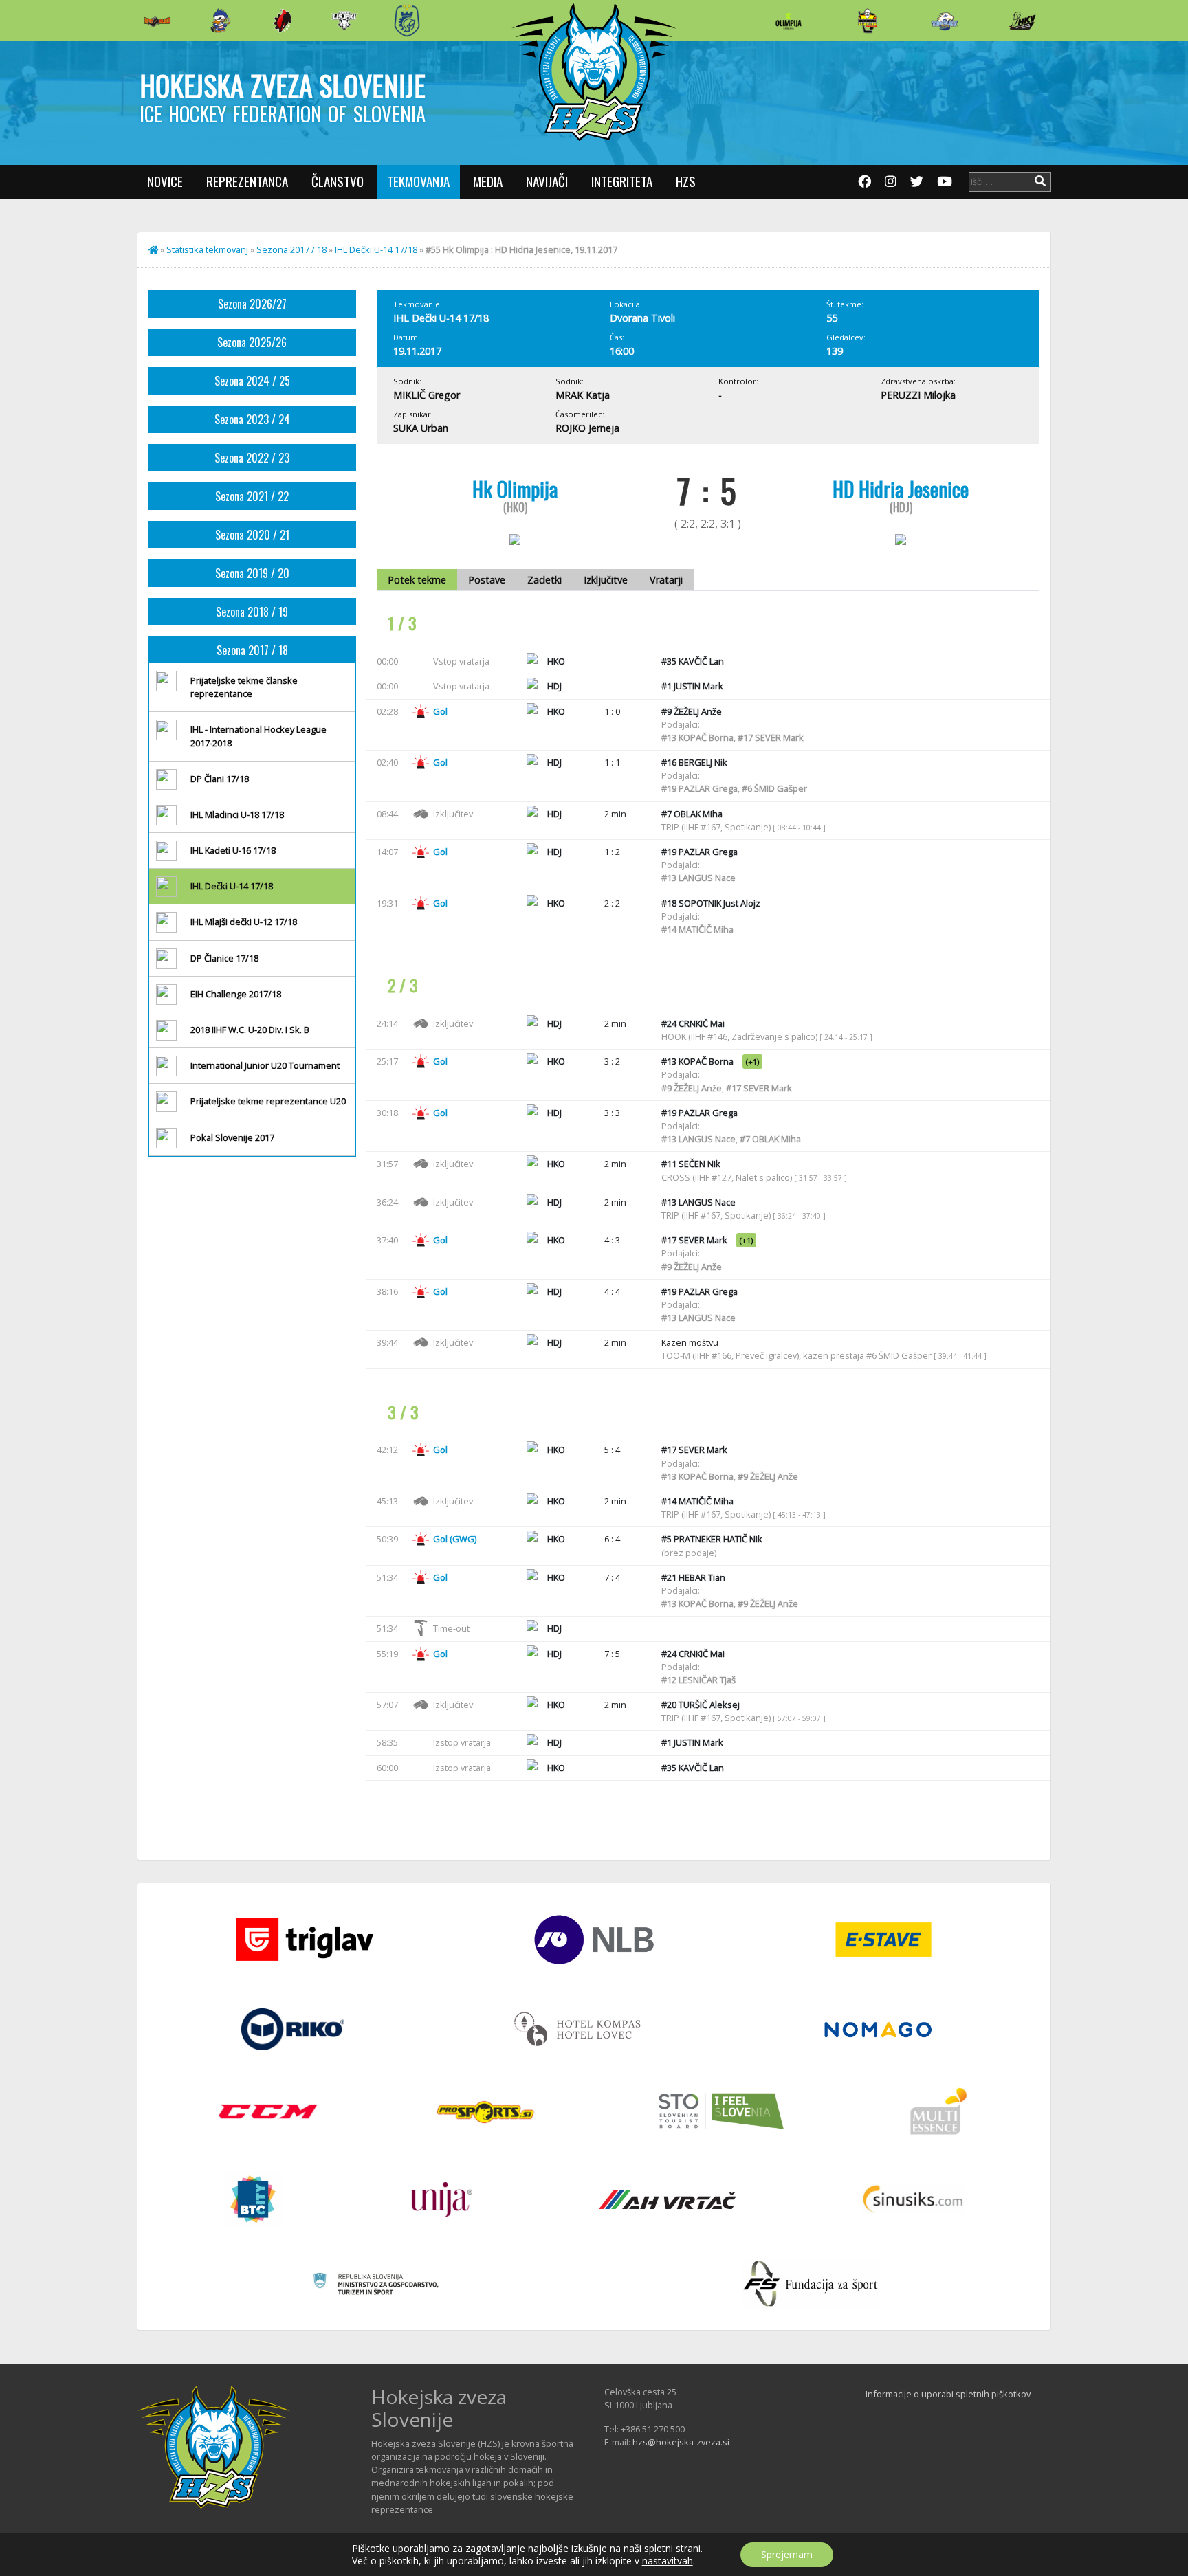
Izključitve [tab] (606, 580)
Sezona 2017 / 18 (291, 249)
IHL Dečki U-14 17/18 (376, 249)
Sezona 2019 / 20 (252, 573)
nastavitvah (668, 2561)
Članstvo (338, 181)
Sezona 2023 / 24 (252, 419)
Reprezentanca (247, 181)
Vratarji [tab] (666, 580)
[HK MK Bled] (220, 21)
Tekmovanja (418, 181)
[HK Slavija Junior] (867, 21)
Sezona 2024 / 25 (252, 381)
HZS (686, 181)
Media (488, 181)
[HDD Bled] (157, 21)
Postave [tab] (487, 580)
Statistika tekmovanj (207, 249)
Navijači (547, 181)
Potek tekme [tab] (417, 580)
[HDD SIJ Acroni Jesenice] (283, 21)
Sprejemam (787, 2554)
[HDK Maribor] (344, 20)
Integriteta (622, 181)
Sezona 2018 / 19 (252, 612)
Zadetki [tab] (544, 580)
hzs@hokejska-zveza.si (681, 2442)
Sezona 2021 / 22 (252, 496)
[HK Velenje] (1022, 21)
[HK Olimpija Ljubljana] (789, 20)
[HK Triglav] (945, 21)
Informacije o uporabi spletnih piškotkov (948, 2394)
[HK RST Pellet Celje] (407, 21)
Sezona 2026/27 (252, 304)
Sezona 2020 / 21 (252, 535)
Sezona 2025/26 (252, 342)
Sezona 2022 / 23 (252, 458)
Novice (165, 181)
